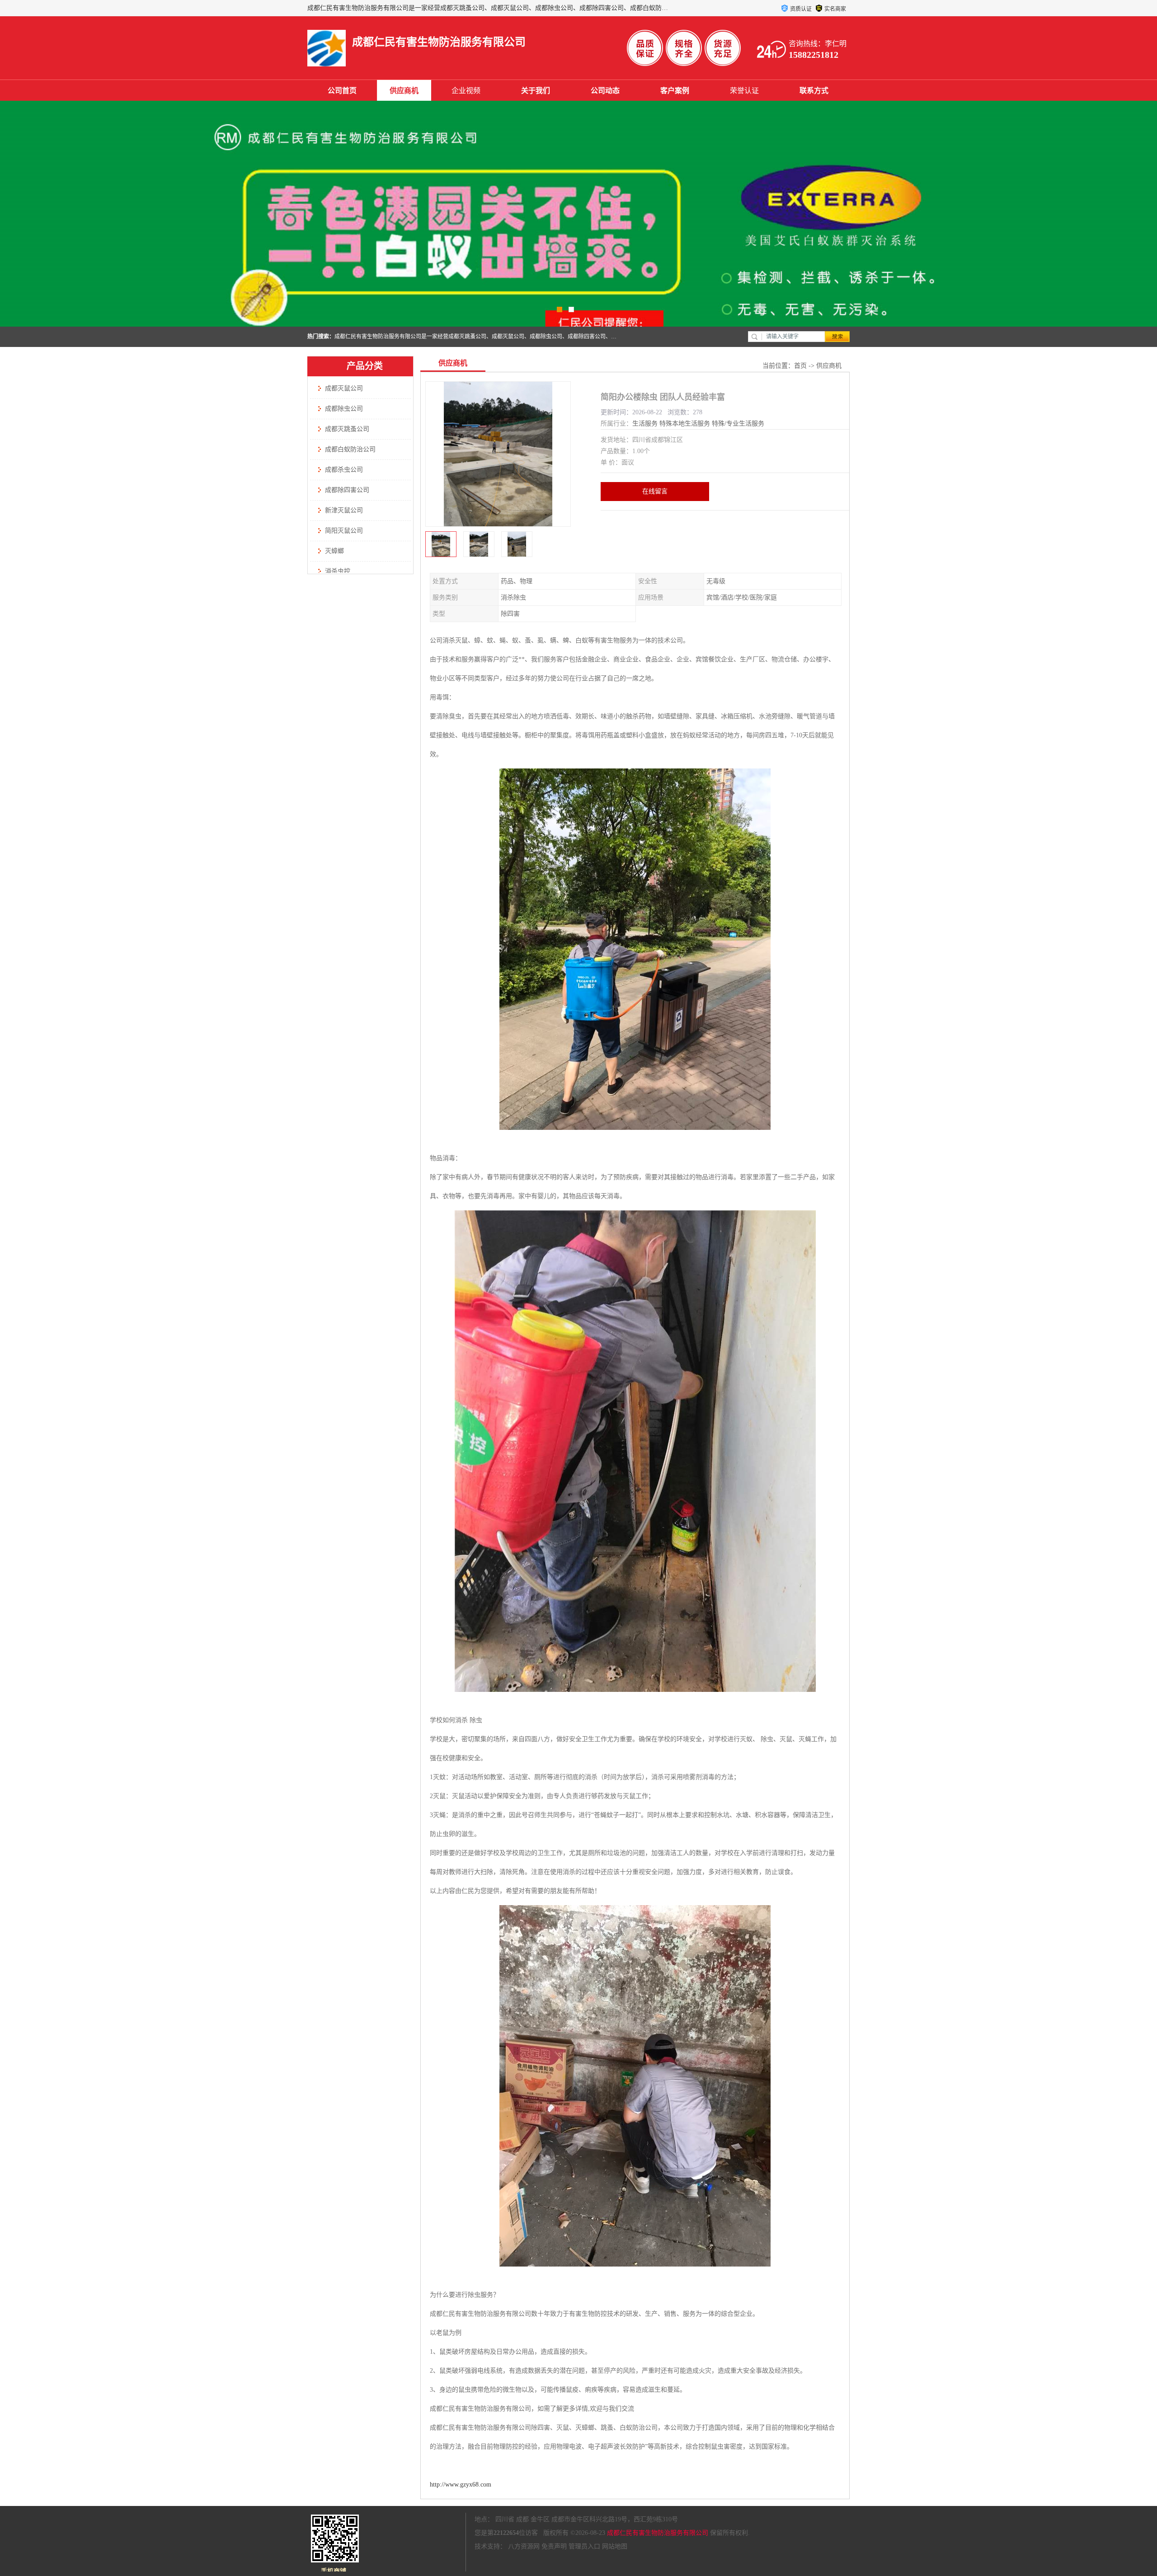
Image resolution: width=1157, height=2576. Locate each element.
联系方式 (814, 91)
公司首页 (342, 91)
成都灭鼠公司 (344, 388)
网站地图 (615, 2546)
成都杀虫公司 (344, 470)
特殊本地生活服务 (685, 424)
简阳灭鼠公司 (344, 531)
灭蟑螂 (334, 551)
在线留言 (655, 491)
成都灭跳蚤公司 (347, 429)
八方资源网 (524, 2546)
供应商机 (404, 91)
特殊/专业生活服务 (738, 424)
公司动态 (605, 91)
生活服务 (645, 424)
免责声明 (554, 2546)
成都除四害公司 (347, 490)
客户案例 (675, 91)
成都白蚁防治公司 (350, 449)
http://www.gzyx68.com (461, 2485)
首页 (800, 366)
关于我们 (536, 91)
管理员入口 (584, 2546)
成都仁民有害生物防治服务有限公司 (658, 2533)
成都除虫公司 (344, 409)
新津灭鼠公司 (344, 510)
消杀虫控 (338, 571)
